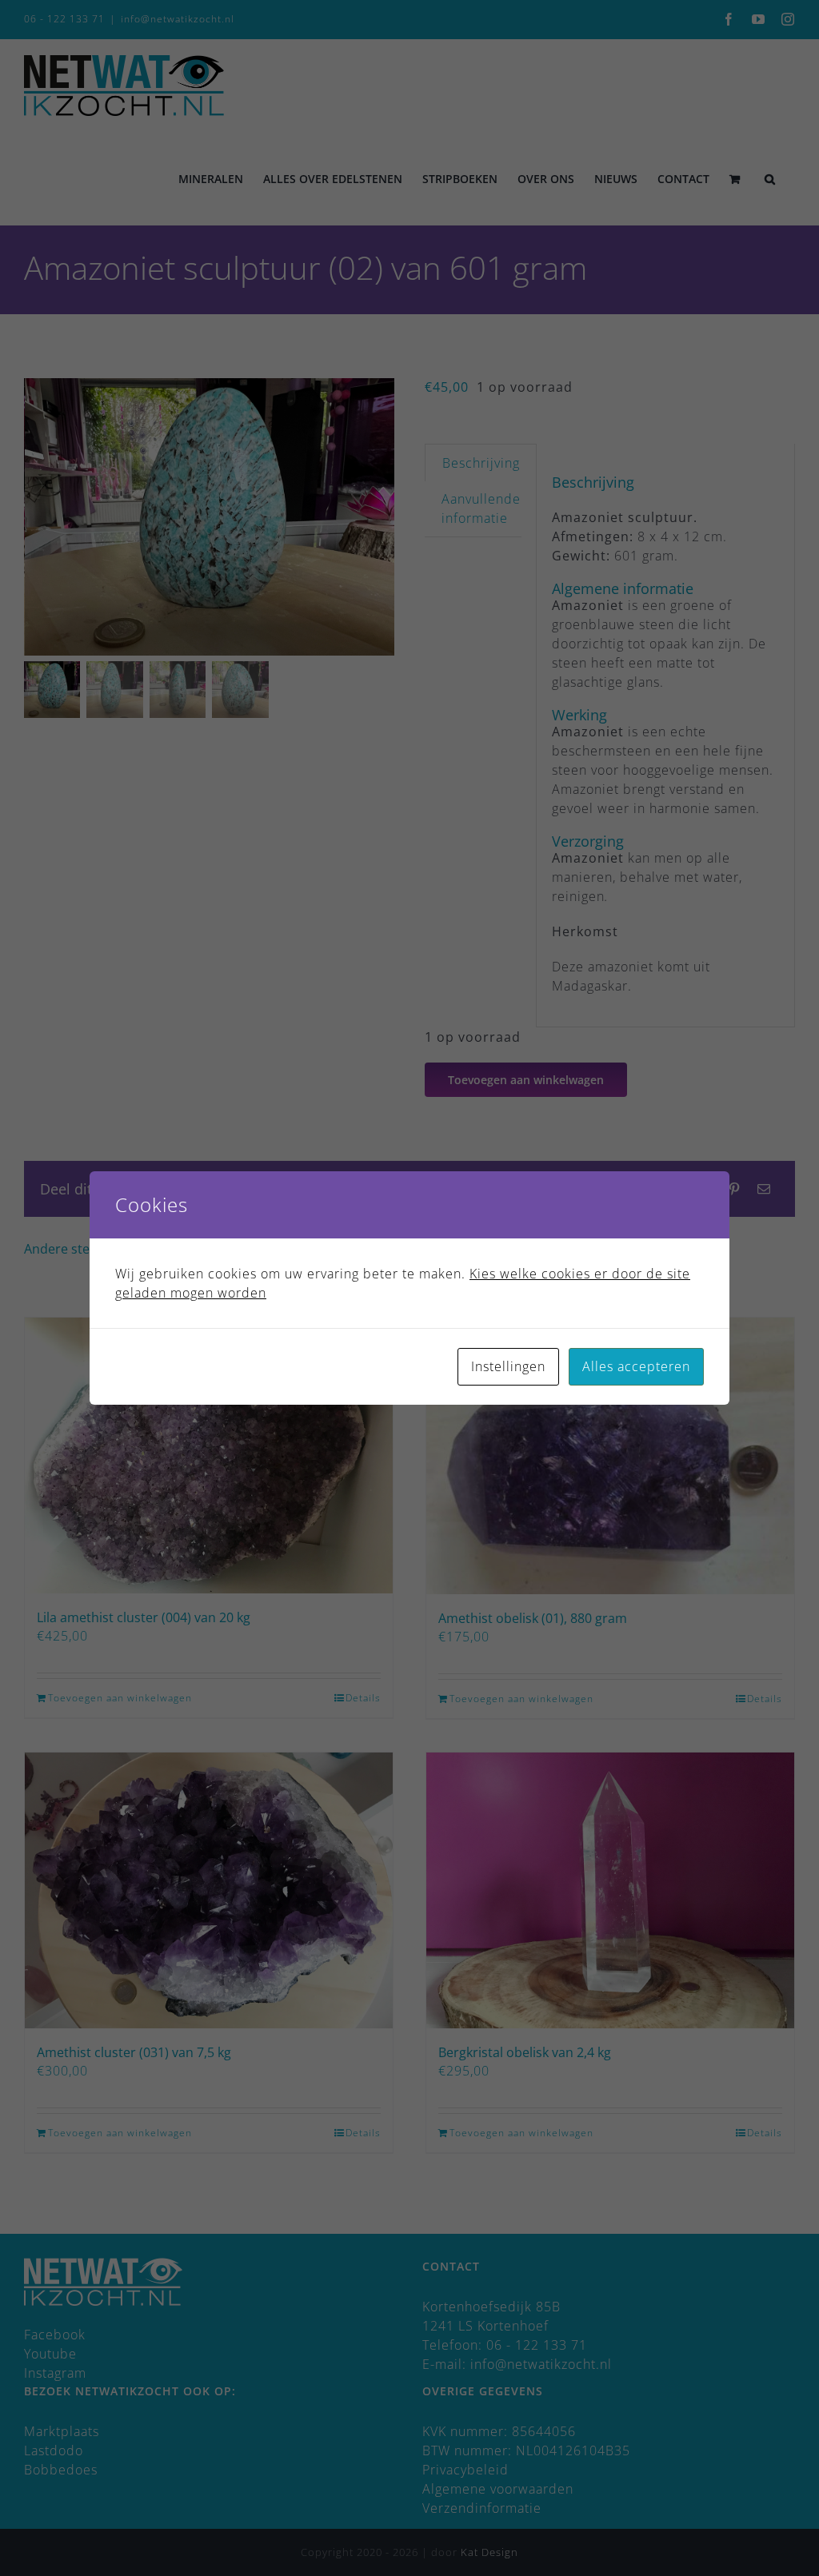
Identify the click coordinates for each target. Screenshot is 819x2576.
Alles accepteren (636, 1366)
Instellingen (508, 1366)
